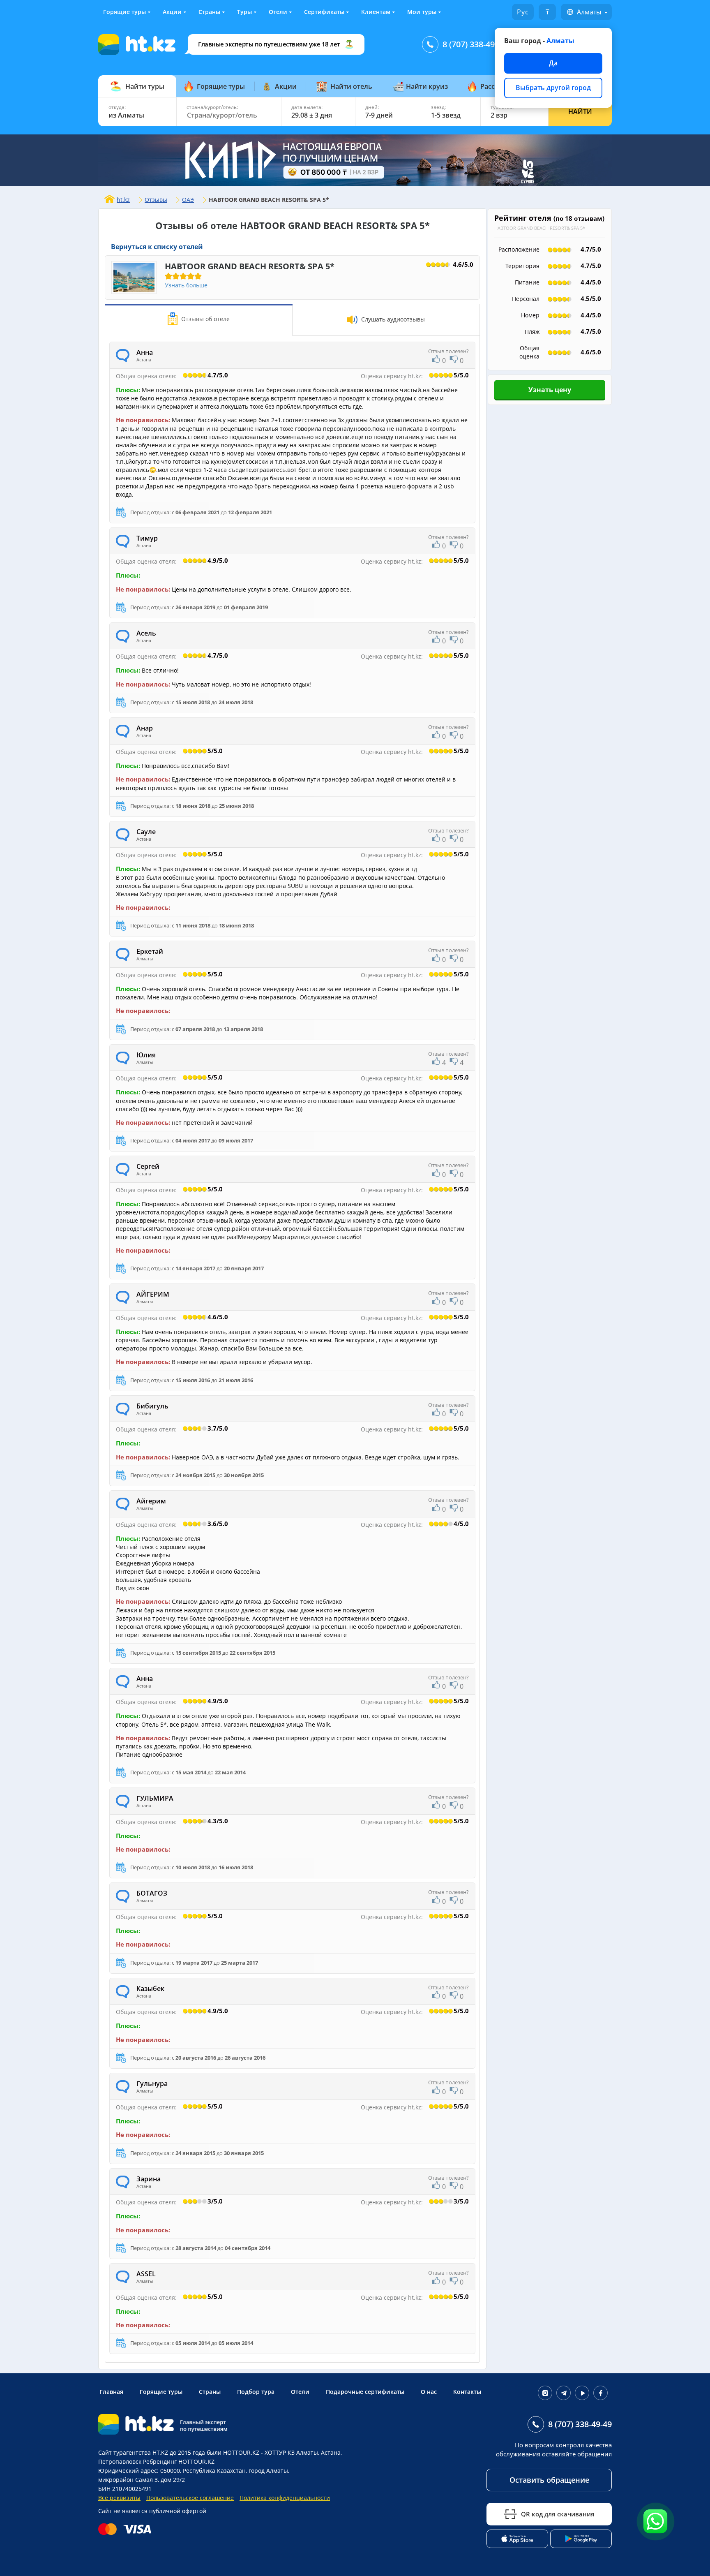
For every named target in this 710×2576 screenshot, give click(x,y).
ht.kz (123, 200)
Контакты (467, 2392)
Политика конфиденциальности (285, 2498)
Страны (209, 12)
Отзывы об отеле (205, 319)
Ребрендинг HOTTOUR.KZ (179, 2462)
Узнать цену (550, 390)
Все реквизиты (119, 2498)
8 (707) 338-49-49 (474, 44)
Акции (172, 12)
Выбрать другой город (553, 88)
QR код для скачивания (558, 2514)
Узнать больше (186, 285)
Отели (278, 12)
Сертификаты (324, 12)
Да (553, 63)
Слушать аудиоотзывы (392, 319)
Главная (111, 2392)
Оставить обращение (549, 2480)
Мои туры (422, 12)
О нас (429, 2392)
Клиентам (376, 12)
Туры (244, 12)
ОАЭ (188, 200)
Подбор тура (256, 2392)
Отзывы (156, 200)
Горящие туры (124, 12)
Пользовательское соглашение (190, 2498)
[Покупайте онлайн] (127, 2529)
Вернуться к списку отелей (157, 247)
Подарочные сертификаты (365, 2392)
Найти (580, 111)
